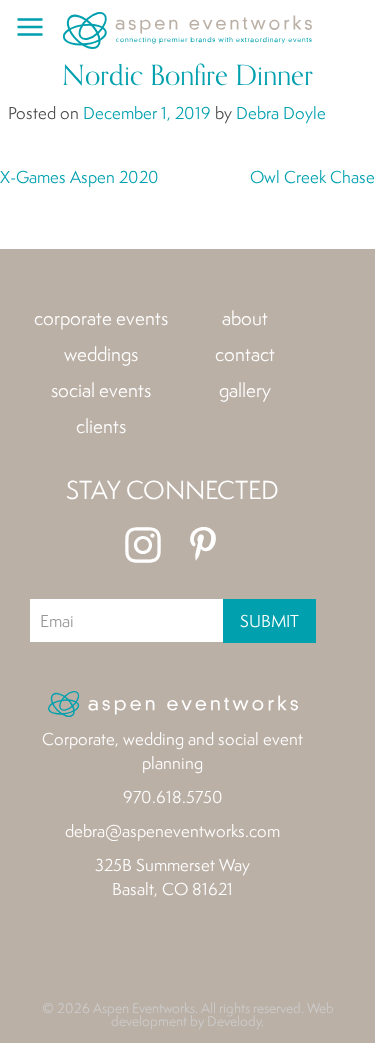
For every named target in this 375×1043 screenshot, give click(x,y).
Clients (101, 426)
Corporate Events (101, 318)
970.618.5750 (173, 796)
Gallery (245, 390)
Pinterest (203, 545)
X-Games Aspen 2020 (79, 176)
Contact (245, 354)
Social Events (101, 390)
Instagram (143, 545)
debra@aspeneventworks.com (172, 830)
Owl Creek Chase (312, 176)
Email (56, 620)
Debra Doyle (281, 112)
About (245, 318)
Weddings (101, 354)
